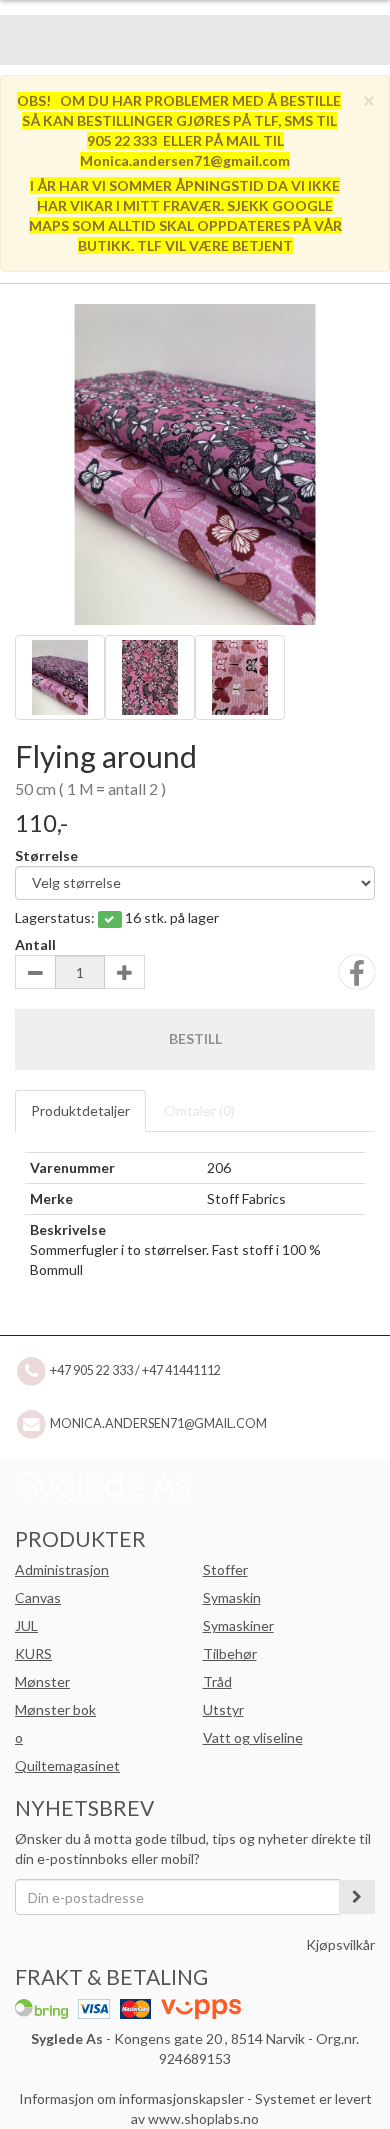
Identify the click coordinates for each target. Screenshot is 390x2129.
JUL (26, 1625)
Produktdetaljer (80, 1110)
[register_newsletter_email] (357, 1897)
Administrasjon (62, 1569)
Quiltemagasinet (67, 1765)
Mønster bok (55, 1709)
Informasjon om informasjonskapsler (131, 2098)
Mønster (42, 1681)
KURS (33, 1653)
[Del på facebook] (357, 978)
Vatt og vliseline (253, 1737)
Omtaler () (199, 1110)
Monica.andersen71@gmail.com (158, 1422)
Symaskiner (238, 1625)
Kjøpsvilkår (340, 1944)
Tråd (217, 1681)
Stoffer (225, 1569)
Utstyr (223, 1709)
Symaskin (232, 1597)
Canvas (38, 1597)
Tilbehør (230, 1653)
